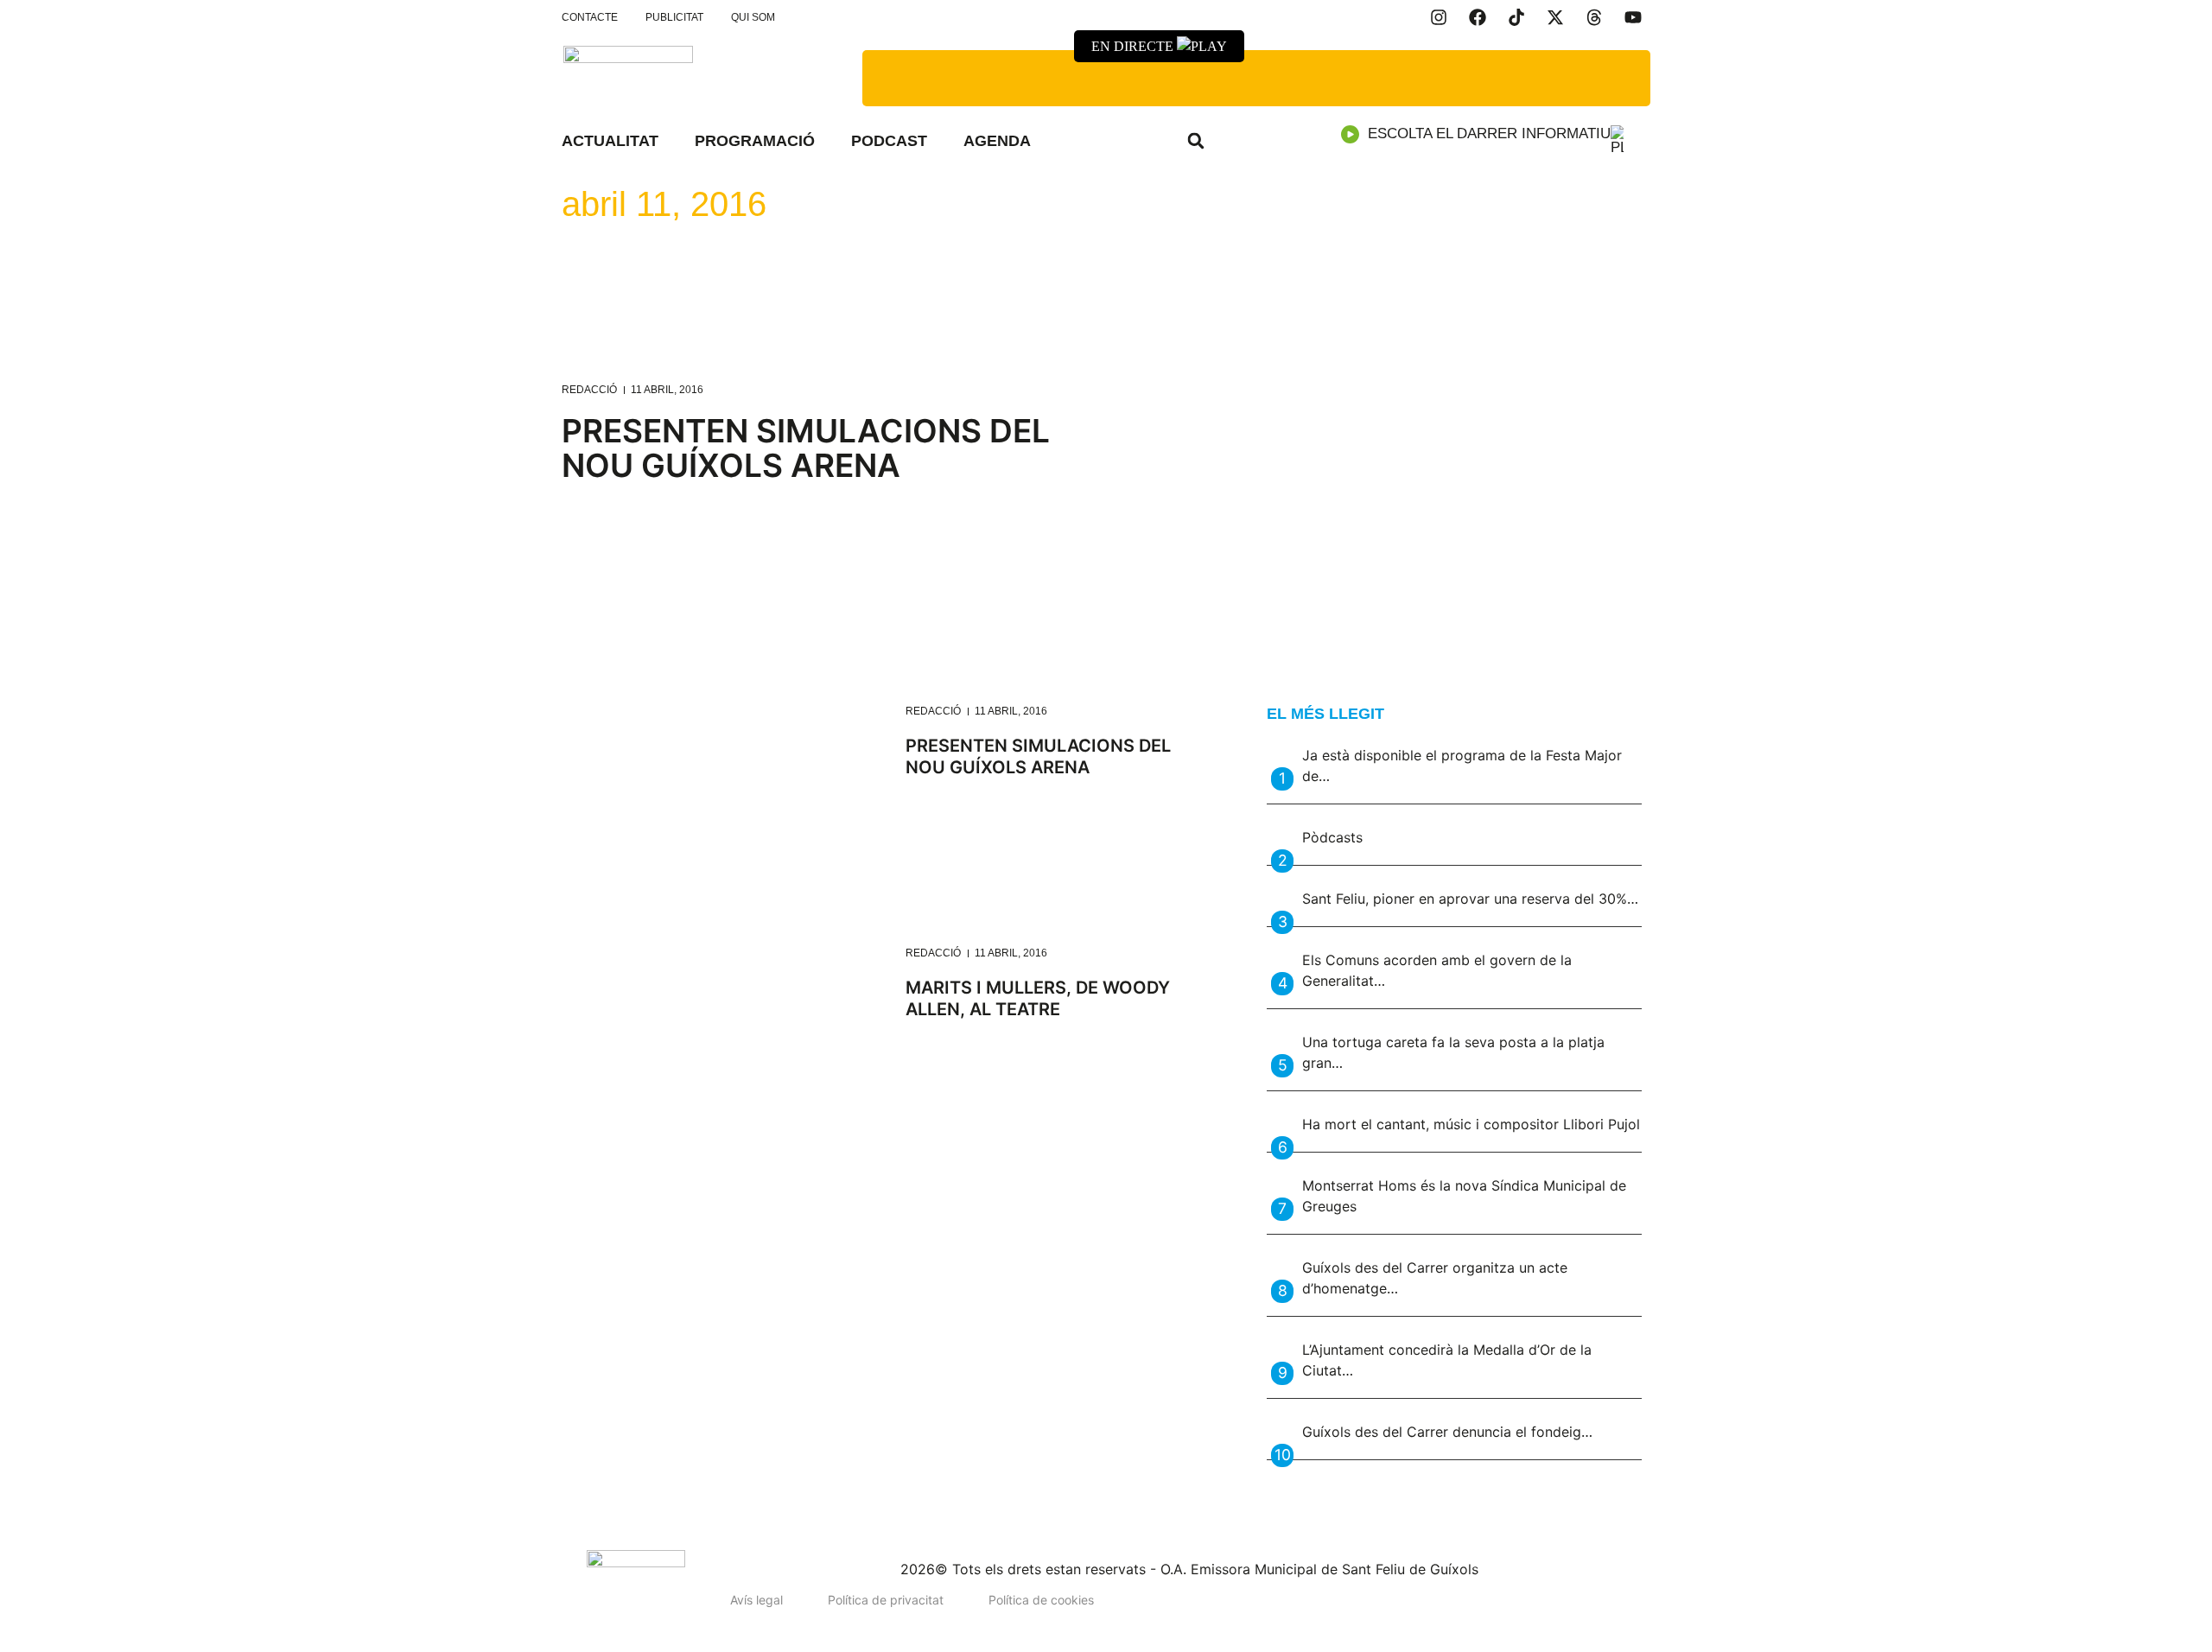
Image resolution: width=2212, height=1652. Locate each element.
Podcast (889, 141)
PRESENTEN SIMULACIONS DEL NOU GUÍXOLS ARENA (806, 448)
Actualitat (610, 141)
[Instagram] (1439, 17)
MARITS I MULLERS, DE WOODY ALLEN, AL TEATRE (1038, 998)
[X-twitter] (1555, 17)
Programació (755, 141)
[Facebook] (1478, 17)
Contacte (590, 17)
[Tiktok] (1516, 17)
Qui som (753, 17)
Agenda (997, 141)
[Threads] (1594, 17)
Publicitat (674, 17)
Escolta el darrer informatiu (1489, 133)
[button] (1196, 141)
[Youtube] (1633, 17)
